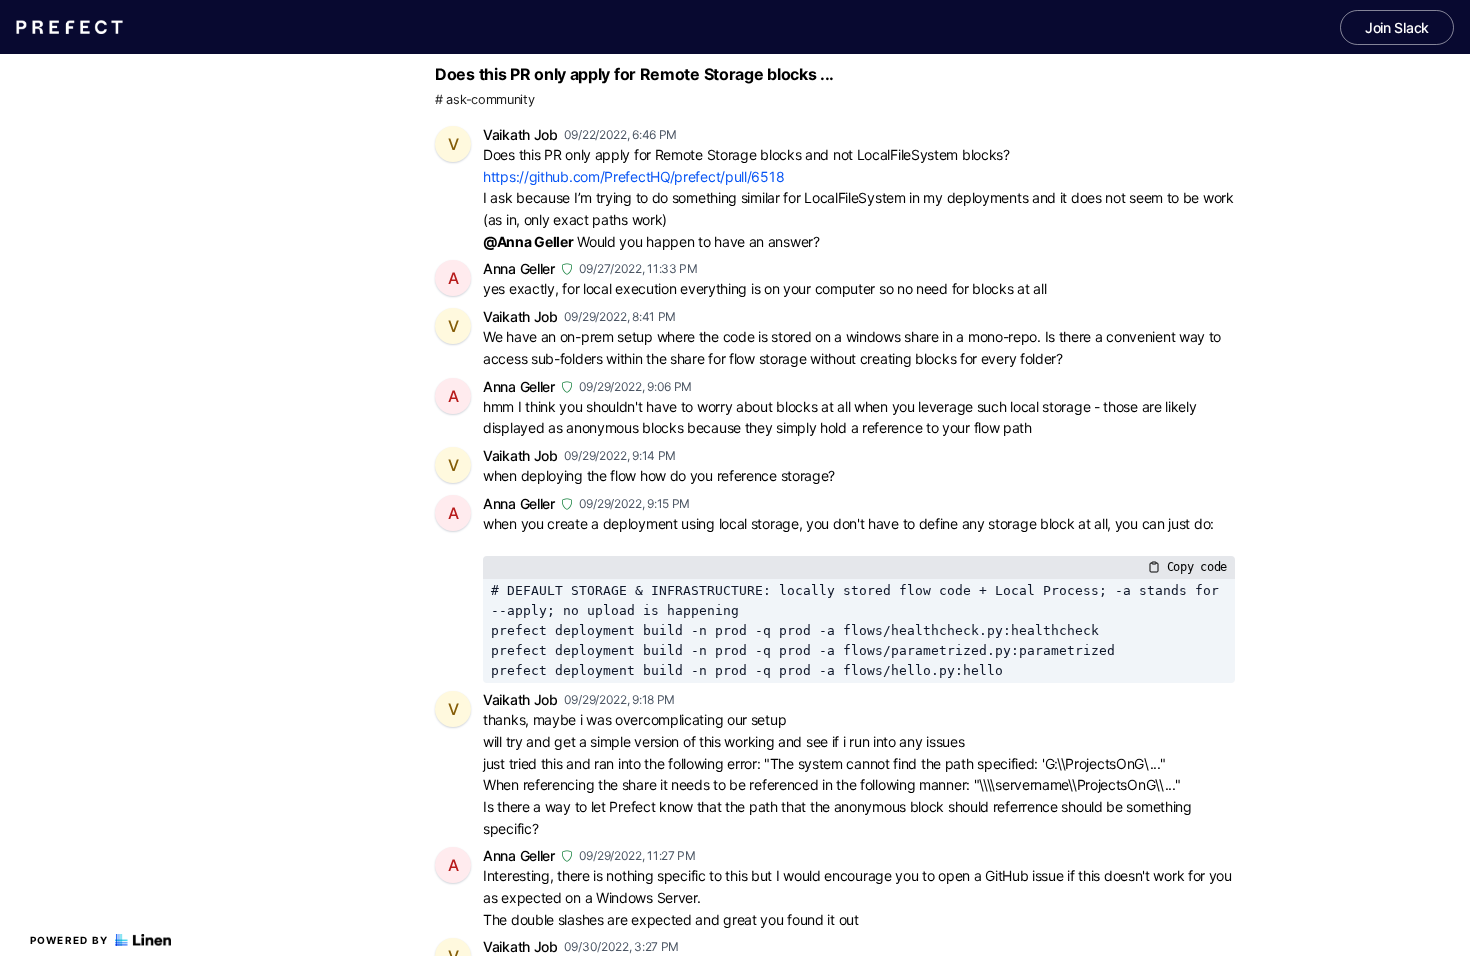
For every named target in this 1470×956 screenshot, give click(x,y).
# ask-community (485, 99)
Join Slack (1397, 27)
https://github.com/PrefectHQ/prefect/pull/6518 (633, 176)
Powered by (69, 940)
